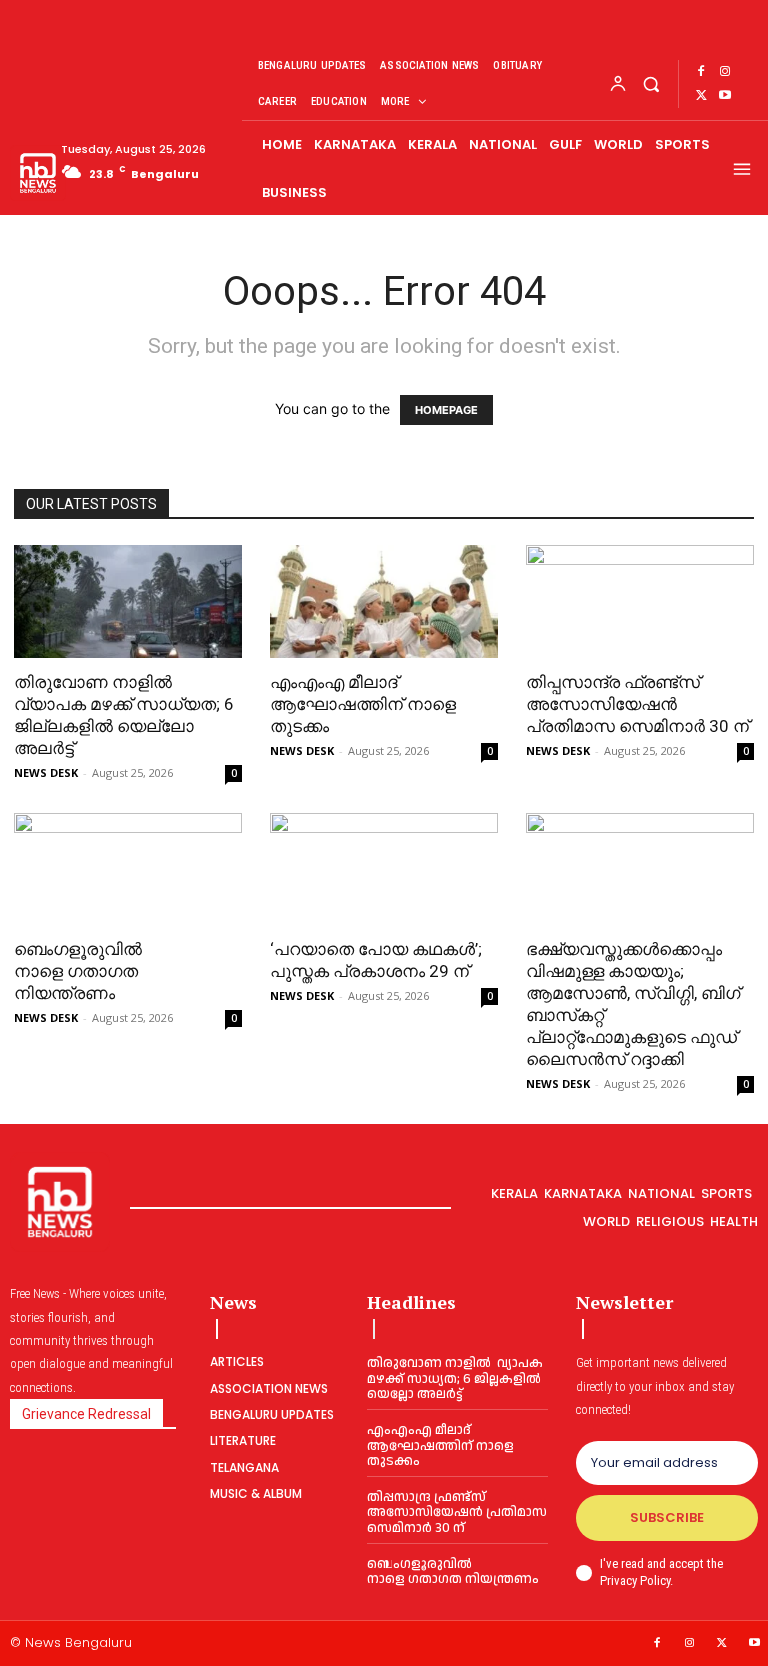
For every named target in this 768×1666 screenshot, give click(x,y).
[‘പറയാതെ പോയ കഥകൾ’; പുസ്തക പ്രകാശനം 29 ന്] (384, 869)
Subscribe (667, 1517)
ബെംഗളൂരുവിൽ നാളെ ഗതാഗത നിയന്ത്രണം (78, 971)
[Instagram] (725, 72)
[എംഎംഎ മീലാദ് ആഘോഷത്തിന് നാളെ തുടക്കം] (384, 601)
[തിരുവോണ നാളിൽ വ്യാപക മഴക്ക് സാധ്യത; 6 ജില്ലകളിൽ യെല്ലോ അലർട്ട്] (128, 601)
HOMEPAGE (446, 410)
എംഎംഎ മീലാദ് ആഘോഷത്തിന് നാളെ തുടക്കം (363, 704)
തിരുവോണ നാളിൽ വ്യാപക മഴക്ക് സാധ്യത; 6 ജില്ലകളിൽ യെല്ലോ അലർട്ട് (455, 1378)
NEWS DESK (46, 772)
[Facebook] (701, 72)
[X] (701, 96)
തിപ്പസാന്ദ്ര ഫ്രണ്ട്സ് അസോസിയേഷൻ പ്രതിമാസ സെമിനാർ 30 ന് (639, 704)
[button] (650, 83)
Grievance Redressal (86, 1414)
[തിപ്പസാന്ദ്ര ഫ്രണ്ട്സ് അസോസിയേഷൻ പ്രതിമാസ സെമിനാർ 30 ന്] (640, 601)
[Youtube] (725, 96)
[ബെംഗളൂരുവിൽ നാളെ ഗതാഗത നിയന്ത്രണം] (128, 869)
